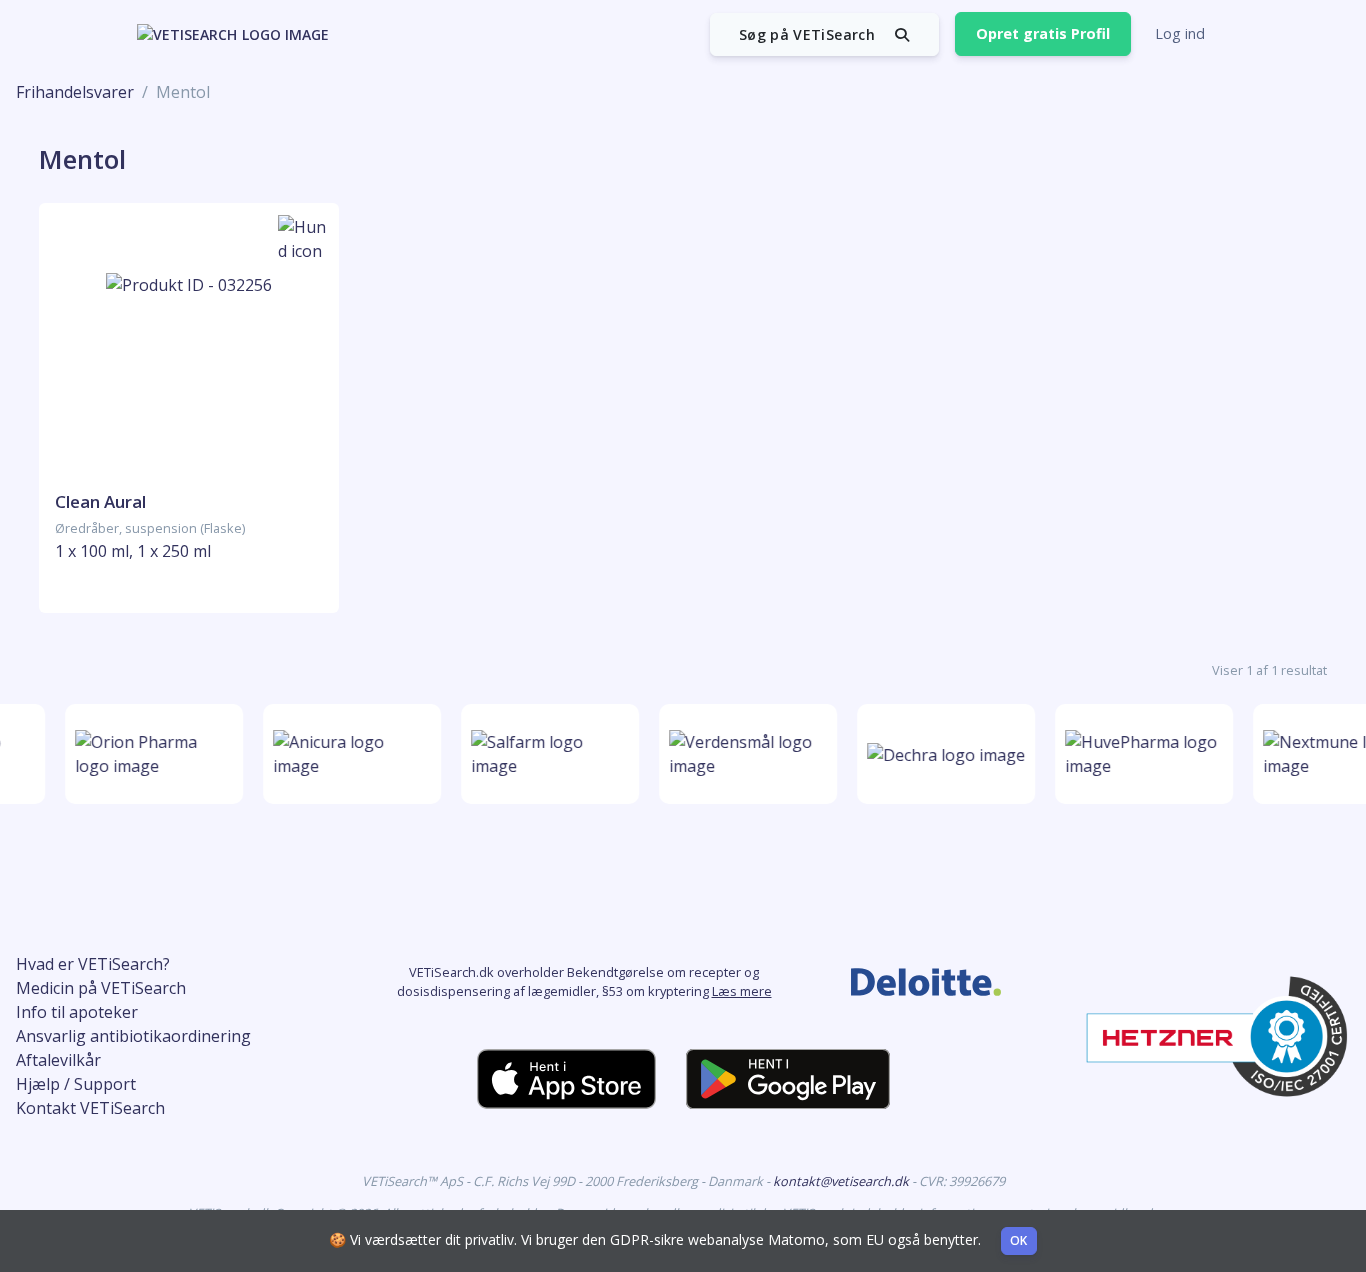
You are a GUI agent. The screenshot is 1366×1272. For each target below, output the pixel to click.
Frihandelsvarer (75, 92)
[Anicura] (347, 754)
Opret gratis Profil (1043, 33)
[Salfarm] (545, 754)
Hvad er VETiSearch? (93, 964)
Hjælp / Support (76, 1084)
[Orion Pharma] (149, 754)
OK (1019, 1240)
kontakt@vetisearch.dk (842, 1181)
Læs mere (742, 991)
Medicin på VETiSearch (101, 988)
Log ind (1180, 33)
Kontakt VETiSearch (90, 1108)
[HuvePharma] (1139, 754)
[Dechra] (941, 754)
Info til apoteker (77, 1012)
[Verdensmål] (743, 754)
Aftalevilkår (58, 1060)
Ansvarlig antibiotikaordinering (133, 1036)
